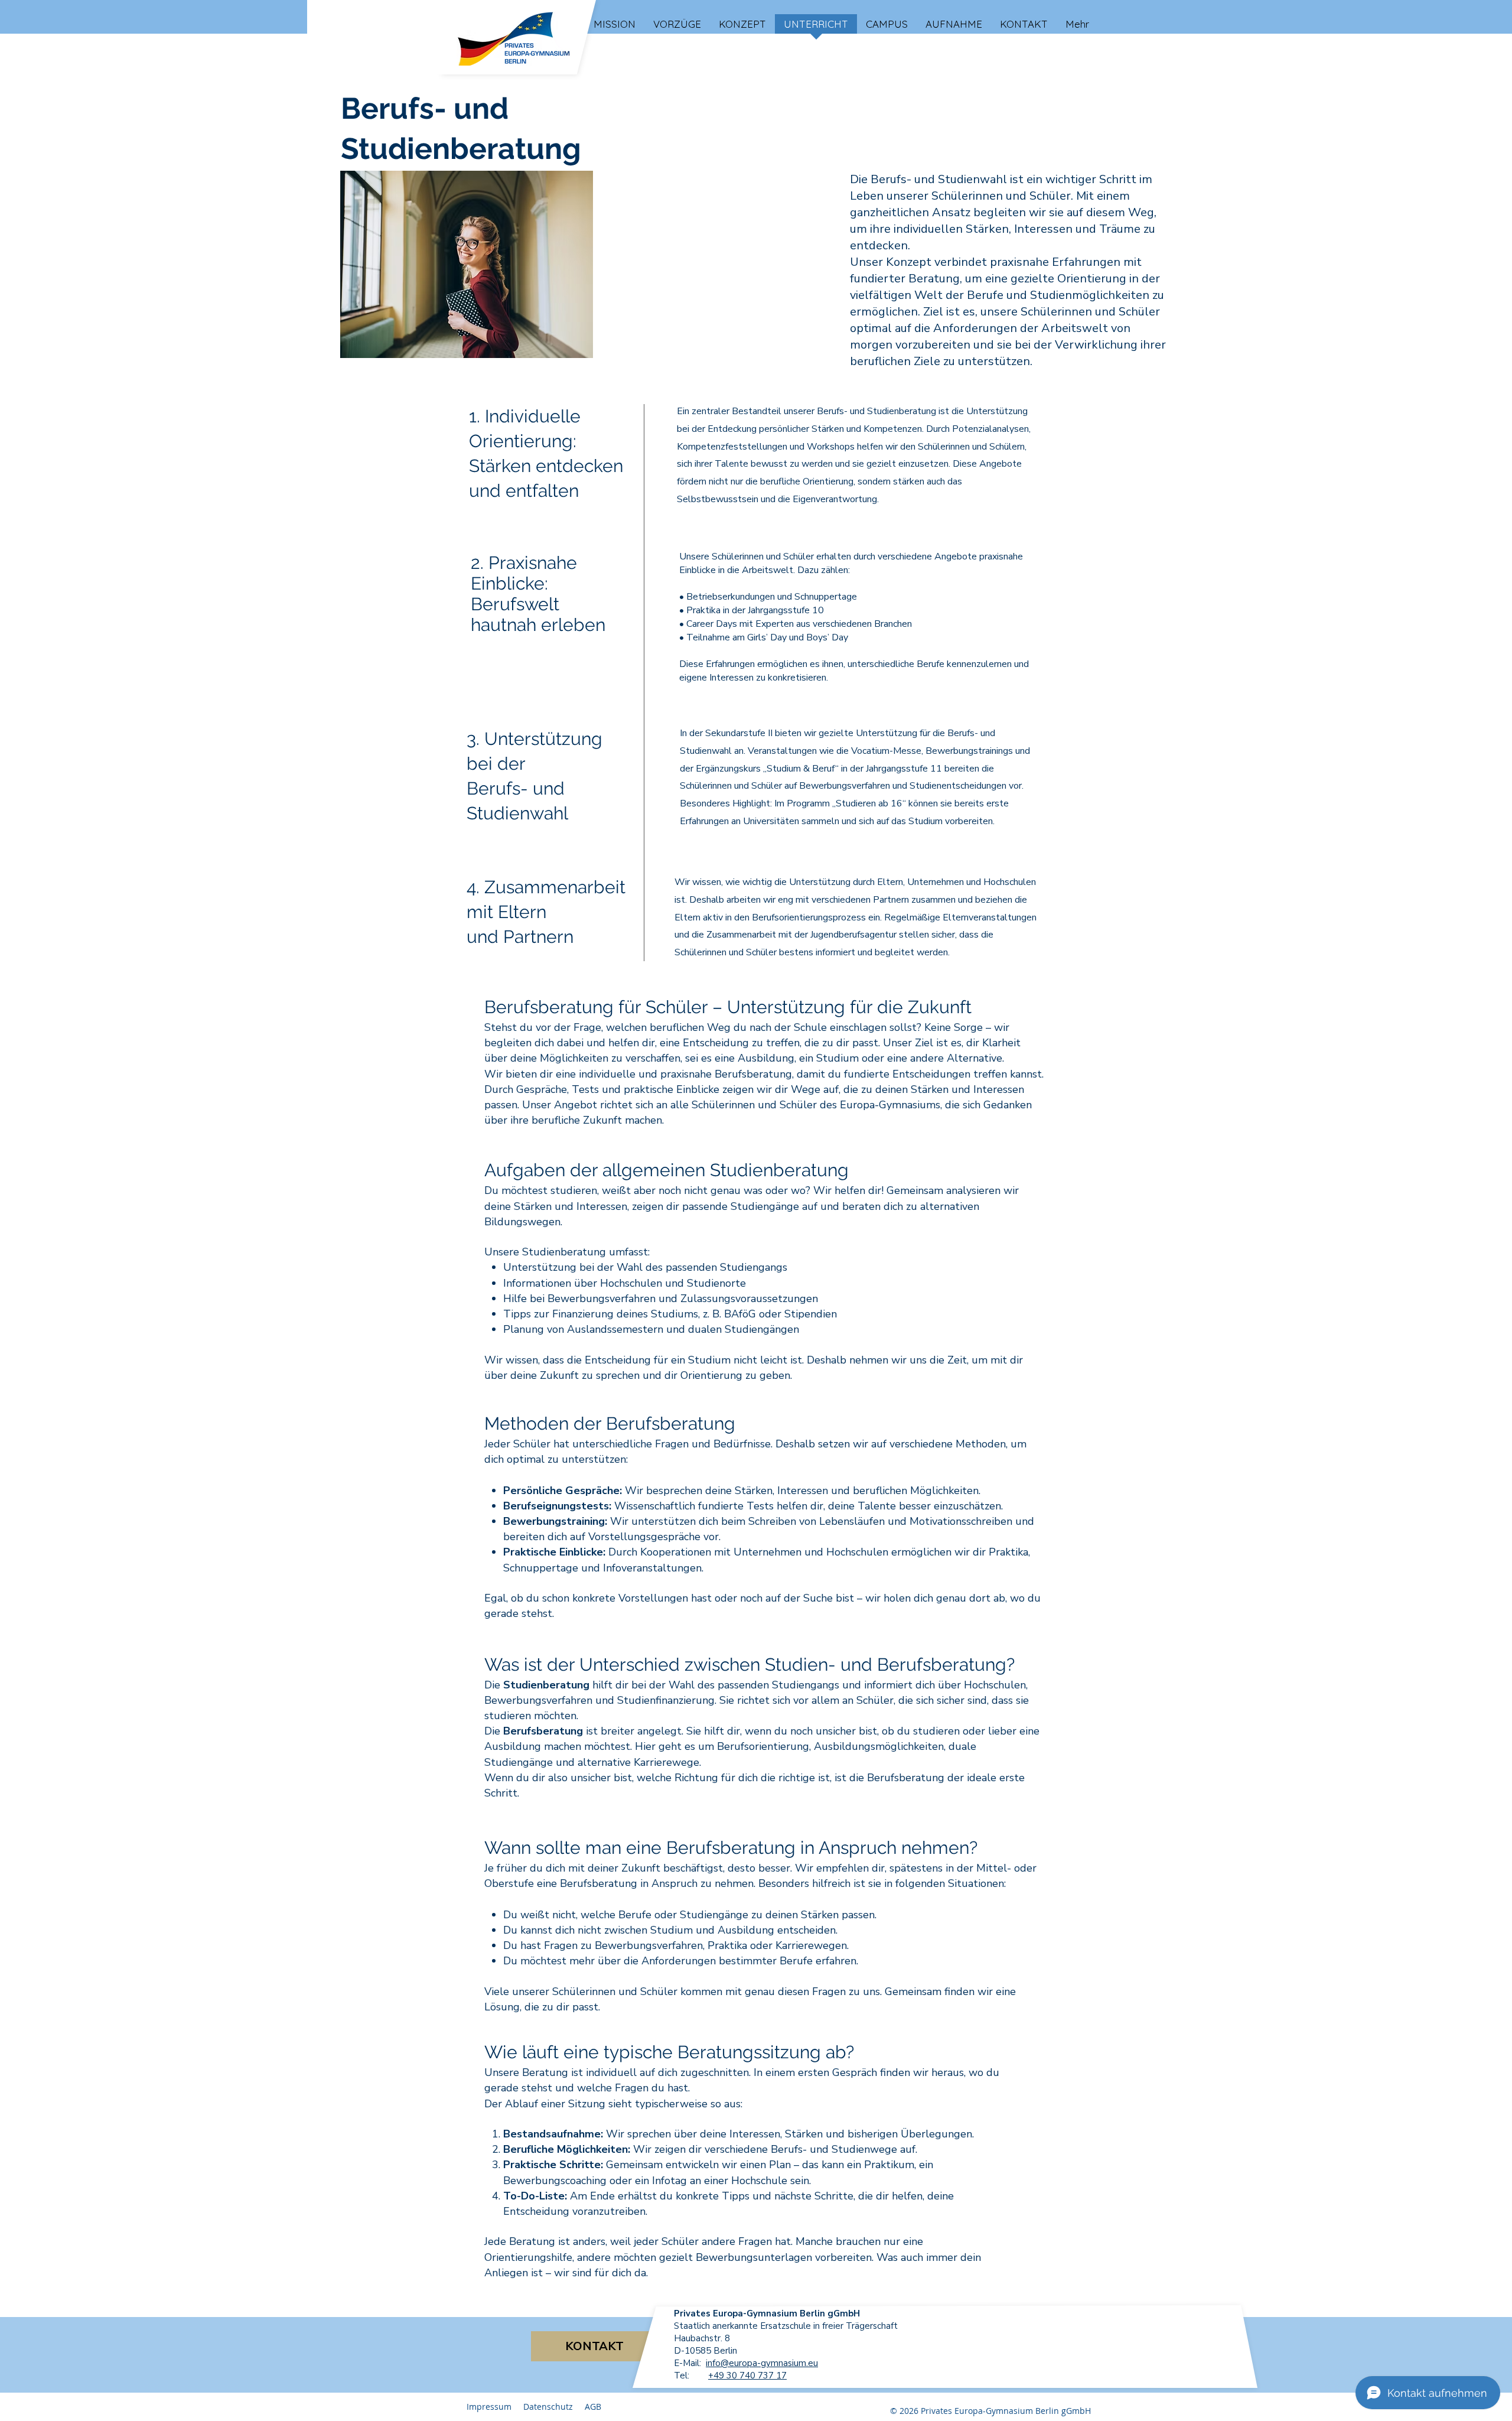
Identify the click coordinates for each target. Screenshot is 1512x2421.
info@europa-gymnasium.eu (762, 2363)
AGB (593, 2407)
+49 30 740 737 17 (747, 2376)
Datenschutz (548, 2407)
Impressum (489, 2407)
